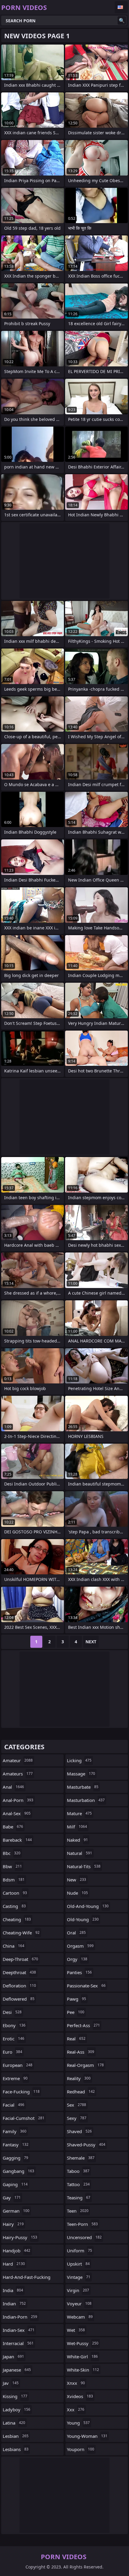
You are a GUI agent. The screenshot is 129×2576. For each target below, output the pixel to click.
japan (13, 2357)
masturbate (83, 1787)
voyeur (79, 2304)
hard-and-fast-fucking (27, 2279)
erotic (13, 2039)
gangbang (18, 2171)
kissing (15, 2396)
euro (12, 2052)
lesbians (16, 2449)
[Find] (122, 20)
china (13, 1946)
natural (79, 1853)
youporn (81, 2449)
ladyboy (16, 2410)
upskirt (78, 2264)
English (121, 7)
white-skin (83, 2370)
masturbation (86, 1800)
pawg (76, 1999)
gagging (15, 2158)
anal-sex (17, 1813)
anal (13, 1787)
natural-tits (84, 1866)
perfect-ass (83, 2025)
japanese (17, 2370)
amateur (18, 1760)
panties (79, 1972)
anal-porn (18, 1800)
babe (13, 1827)
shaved (79, 2131)
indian (14, 2304)
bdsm (14, 1880)
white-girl (82, 2357)
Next (91, 1642)
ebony (14, 2025)
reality (79, 2078)
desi (12, 2012)
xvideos (80, 2396)
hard (14, 2264)
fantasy (16, 2145)
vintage (79, 2277)
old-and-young (88, 1906)
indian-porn (20, 2317)
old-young (83, 1919)
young (78, 2423)
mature (79, 1813)
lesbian (16, 2436)
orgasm (80, 1946)
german (16, 2211)
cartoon (15, 1893)
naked (77, 1840)
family (15, 2131)
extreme (15, 2078)
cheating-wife (21, 1933)
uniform (79, 2251)
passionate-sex (86, 1986)
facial (13, 2105)
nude (77, 1893)
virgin (78, 2290)
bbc (12, 1853)
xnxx (76, 2383)
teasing (79, 2198)
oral (76, 1933)
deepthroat (19, 1972)
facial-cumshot (24, 2118)
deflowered (19, 1999)
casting (14, 1906)
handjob (16, 2251)
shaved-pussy (86, 2145)
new (76, 1880)
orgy (77, 1959)
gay (12, 2198)
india (13, 2290)
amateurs (18, 1774)
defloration (19, 1986)
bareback (17, 1840)
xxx (76, 2410)
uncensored (84, 2237)
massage (81, 1774)
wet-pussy (83, 2343)
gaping (15, 2184)
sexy (77, 2118)
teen (78, 2211)
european (18, 2065)
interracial (18, 2343)
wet (76, 2330)
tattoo (78, 2184)
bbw (12, 1866)
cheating (17, 1919)
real (76, 2039)
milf (77, 1827)
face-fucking (21, 2092)
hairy (13, 2224)
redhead (81, 2092)
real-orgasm (85, 2065)
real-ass (81, 2052)
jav (11, 2383)
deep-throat (20, 1959)
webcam (80, 2317)
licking (79, 1760)
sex (76, 2105)
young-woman (87, 2436)
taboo (78, 2171)
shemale (81, 2158)
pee (76, 2012)
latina (14, 2423)
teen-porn (82, 2224)
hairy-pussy (20, 2237)
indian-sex (19, 2330)
